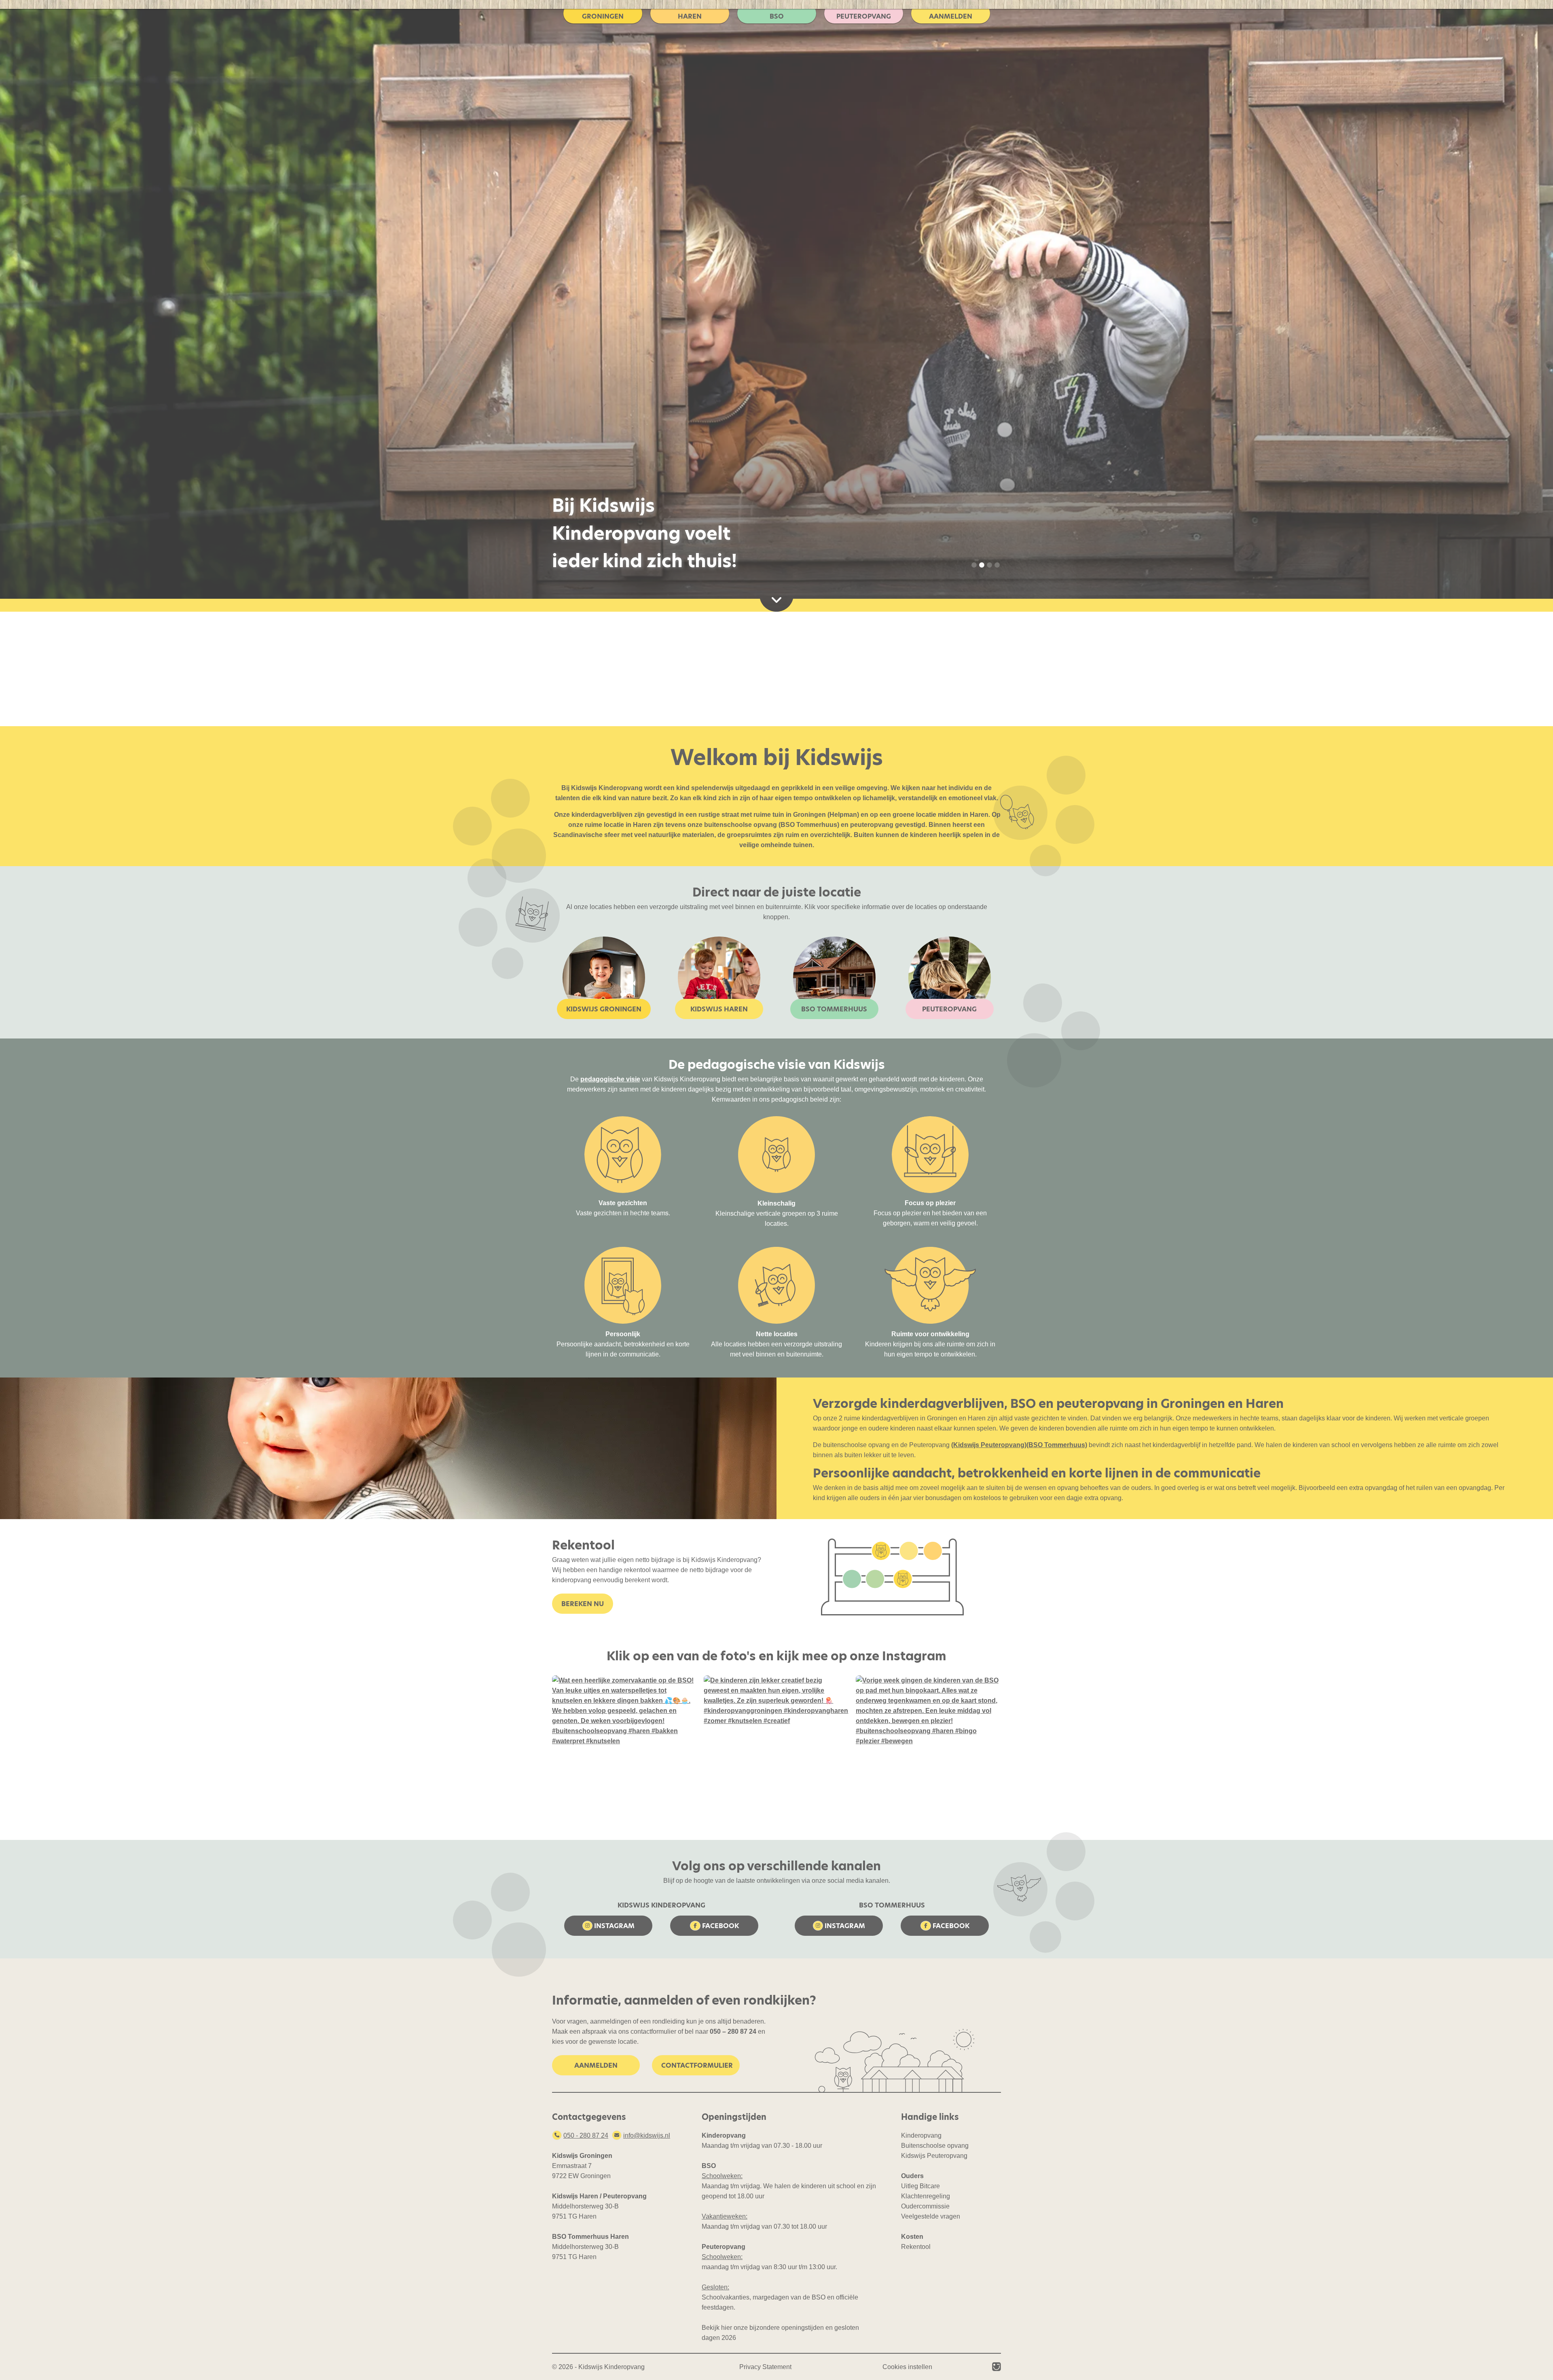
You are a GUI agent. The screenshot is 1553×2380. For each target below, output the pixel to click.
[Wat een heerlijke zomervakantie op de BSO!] (625, 1748)
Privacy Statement (765, 2367)
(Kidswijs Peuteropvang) (989, 1445)
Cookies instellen (907, 2367)
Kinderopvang (921, 2135)
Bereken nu (583, 1604)
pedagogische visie (610, 1079)
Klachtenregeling (926, 2196)
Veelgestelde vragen (931, 2216)
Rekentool (916, 2247)
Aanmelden (596, 2065)
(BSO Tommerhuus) (1057, 1445)
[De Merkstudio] (997, 2367)
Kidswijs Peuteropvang (934, 2156)
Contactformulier (697, 2065)
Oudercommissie (925, 2206)
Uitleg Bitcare (920, 2186)
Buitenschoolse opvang (935, 2146)
